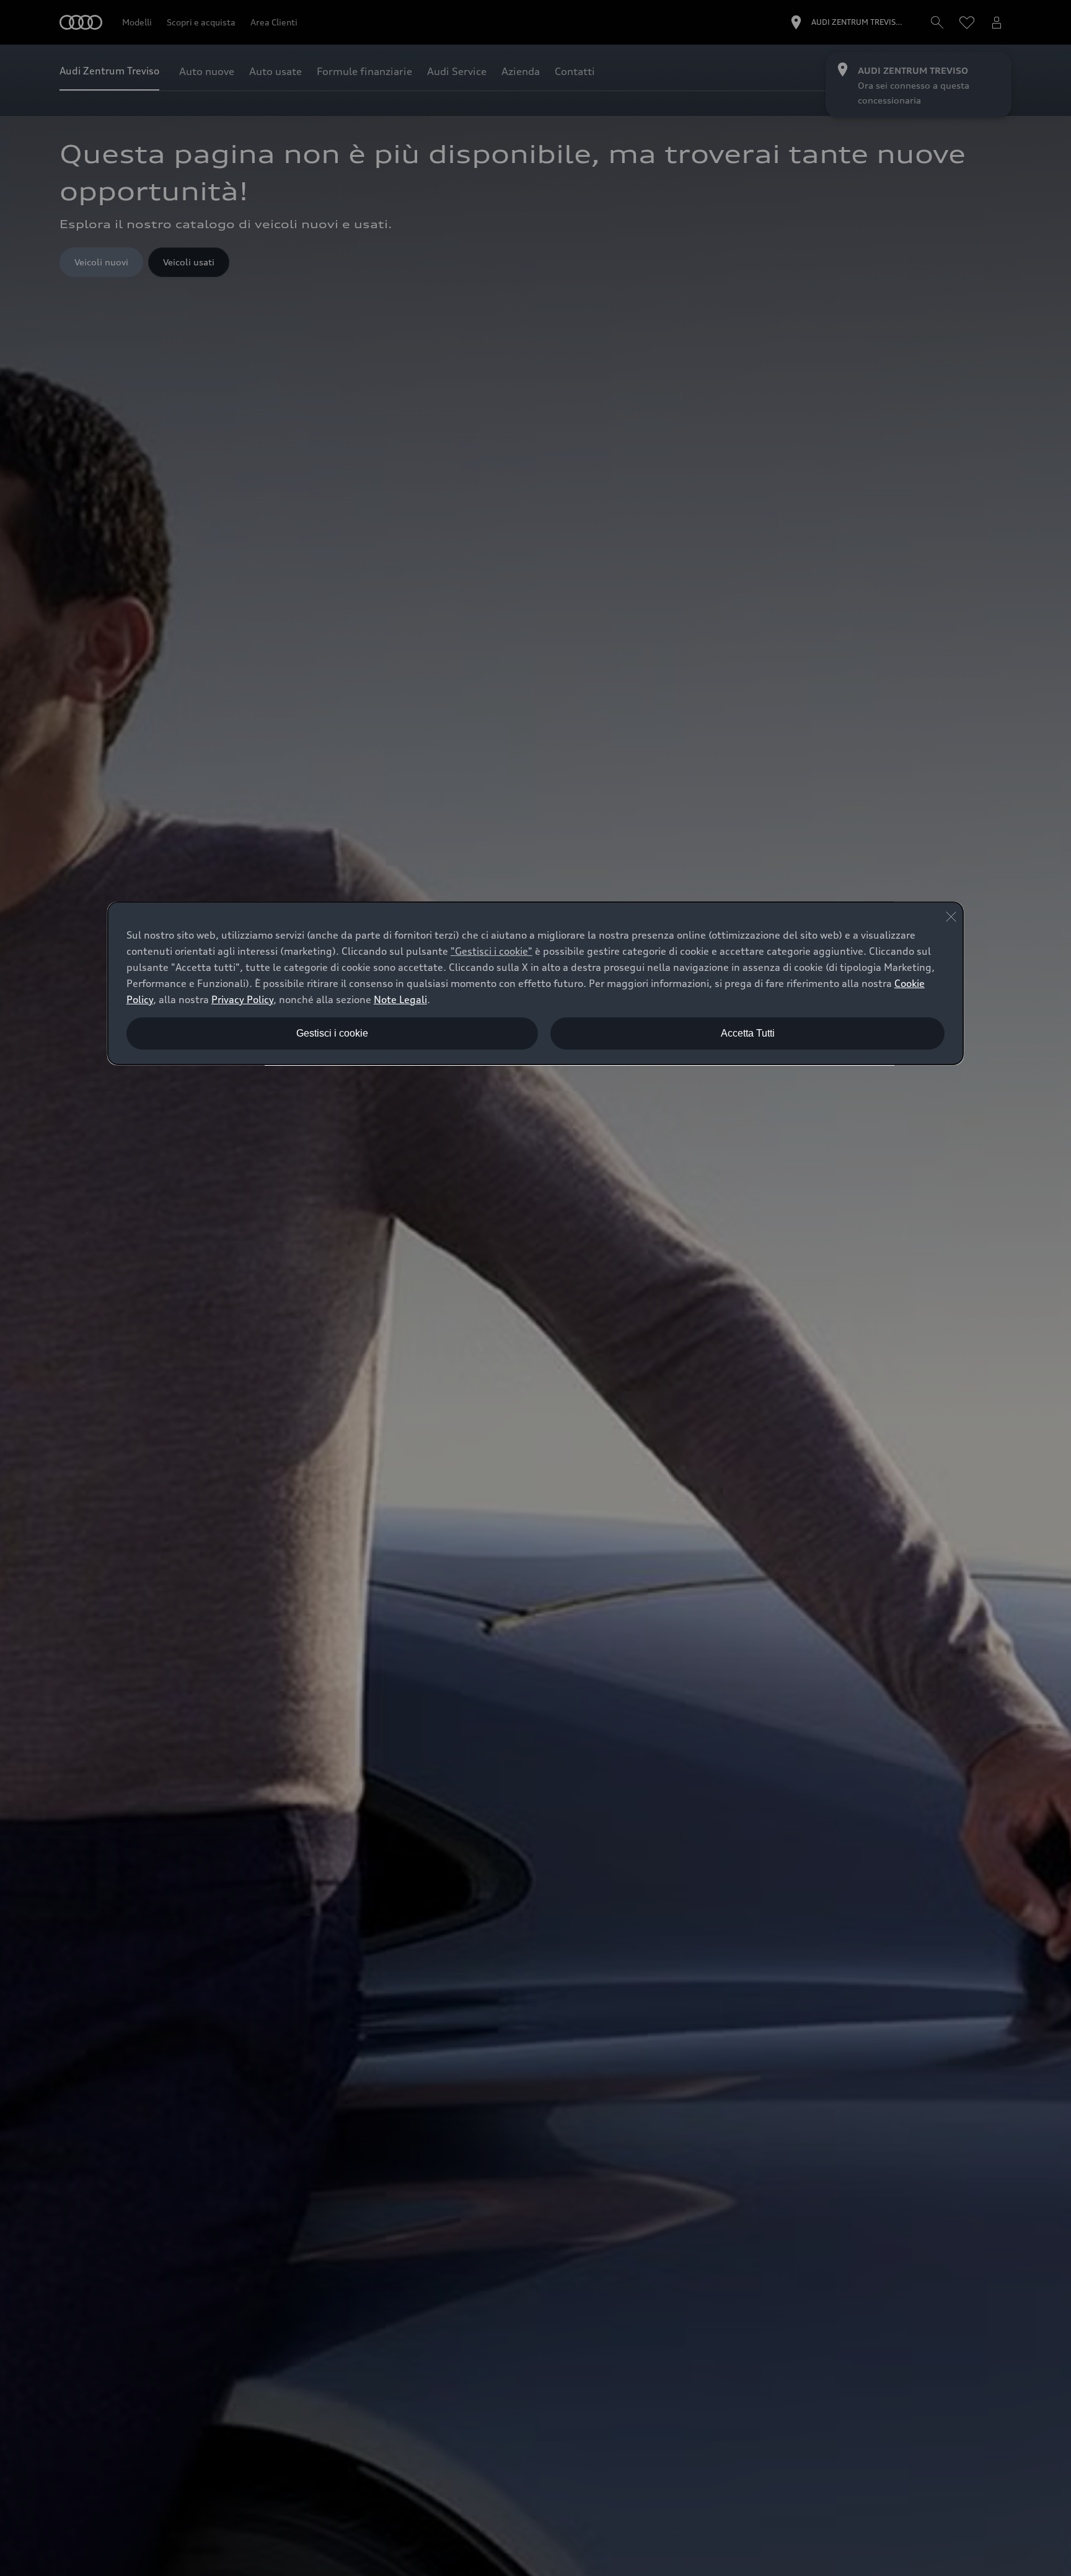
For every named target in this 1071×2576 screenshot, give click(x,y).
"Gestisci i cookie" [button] (491, 951)
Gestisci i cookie (332, 1033)
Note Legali (400, 999)
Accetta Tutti (748, 1033)
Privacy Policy (242, 999)
